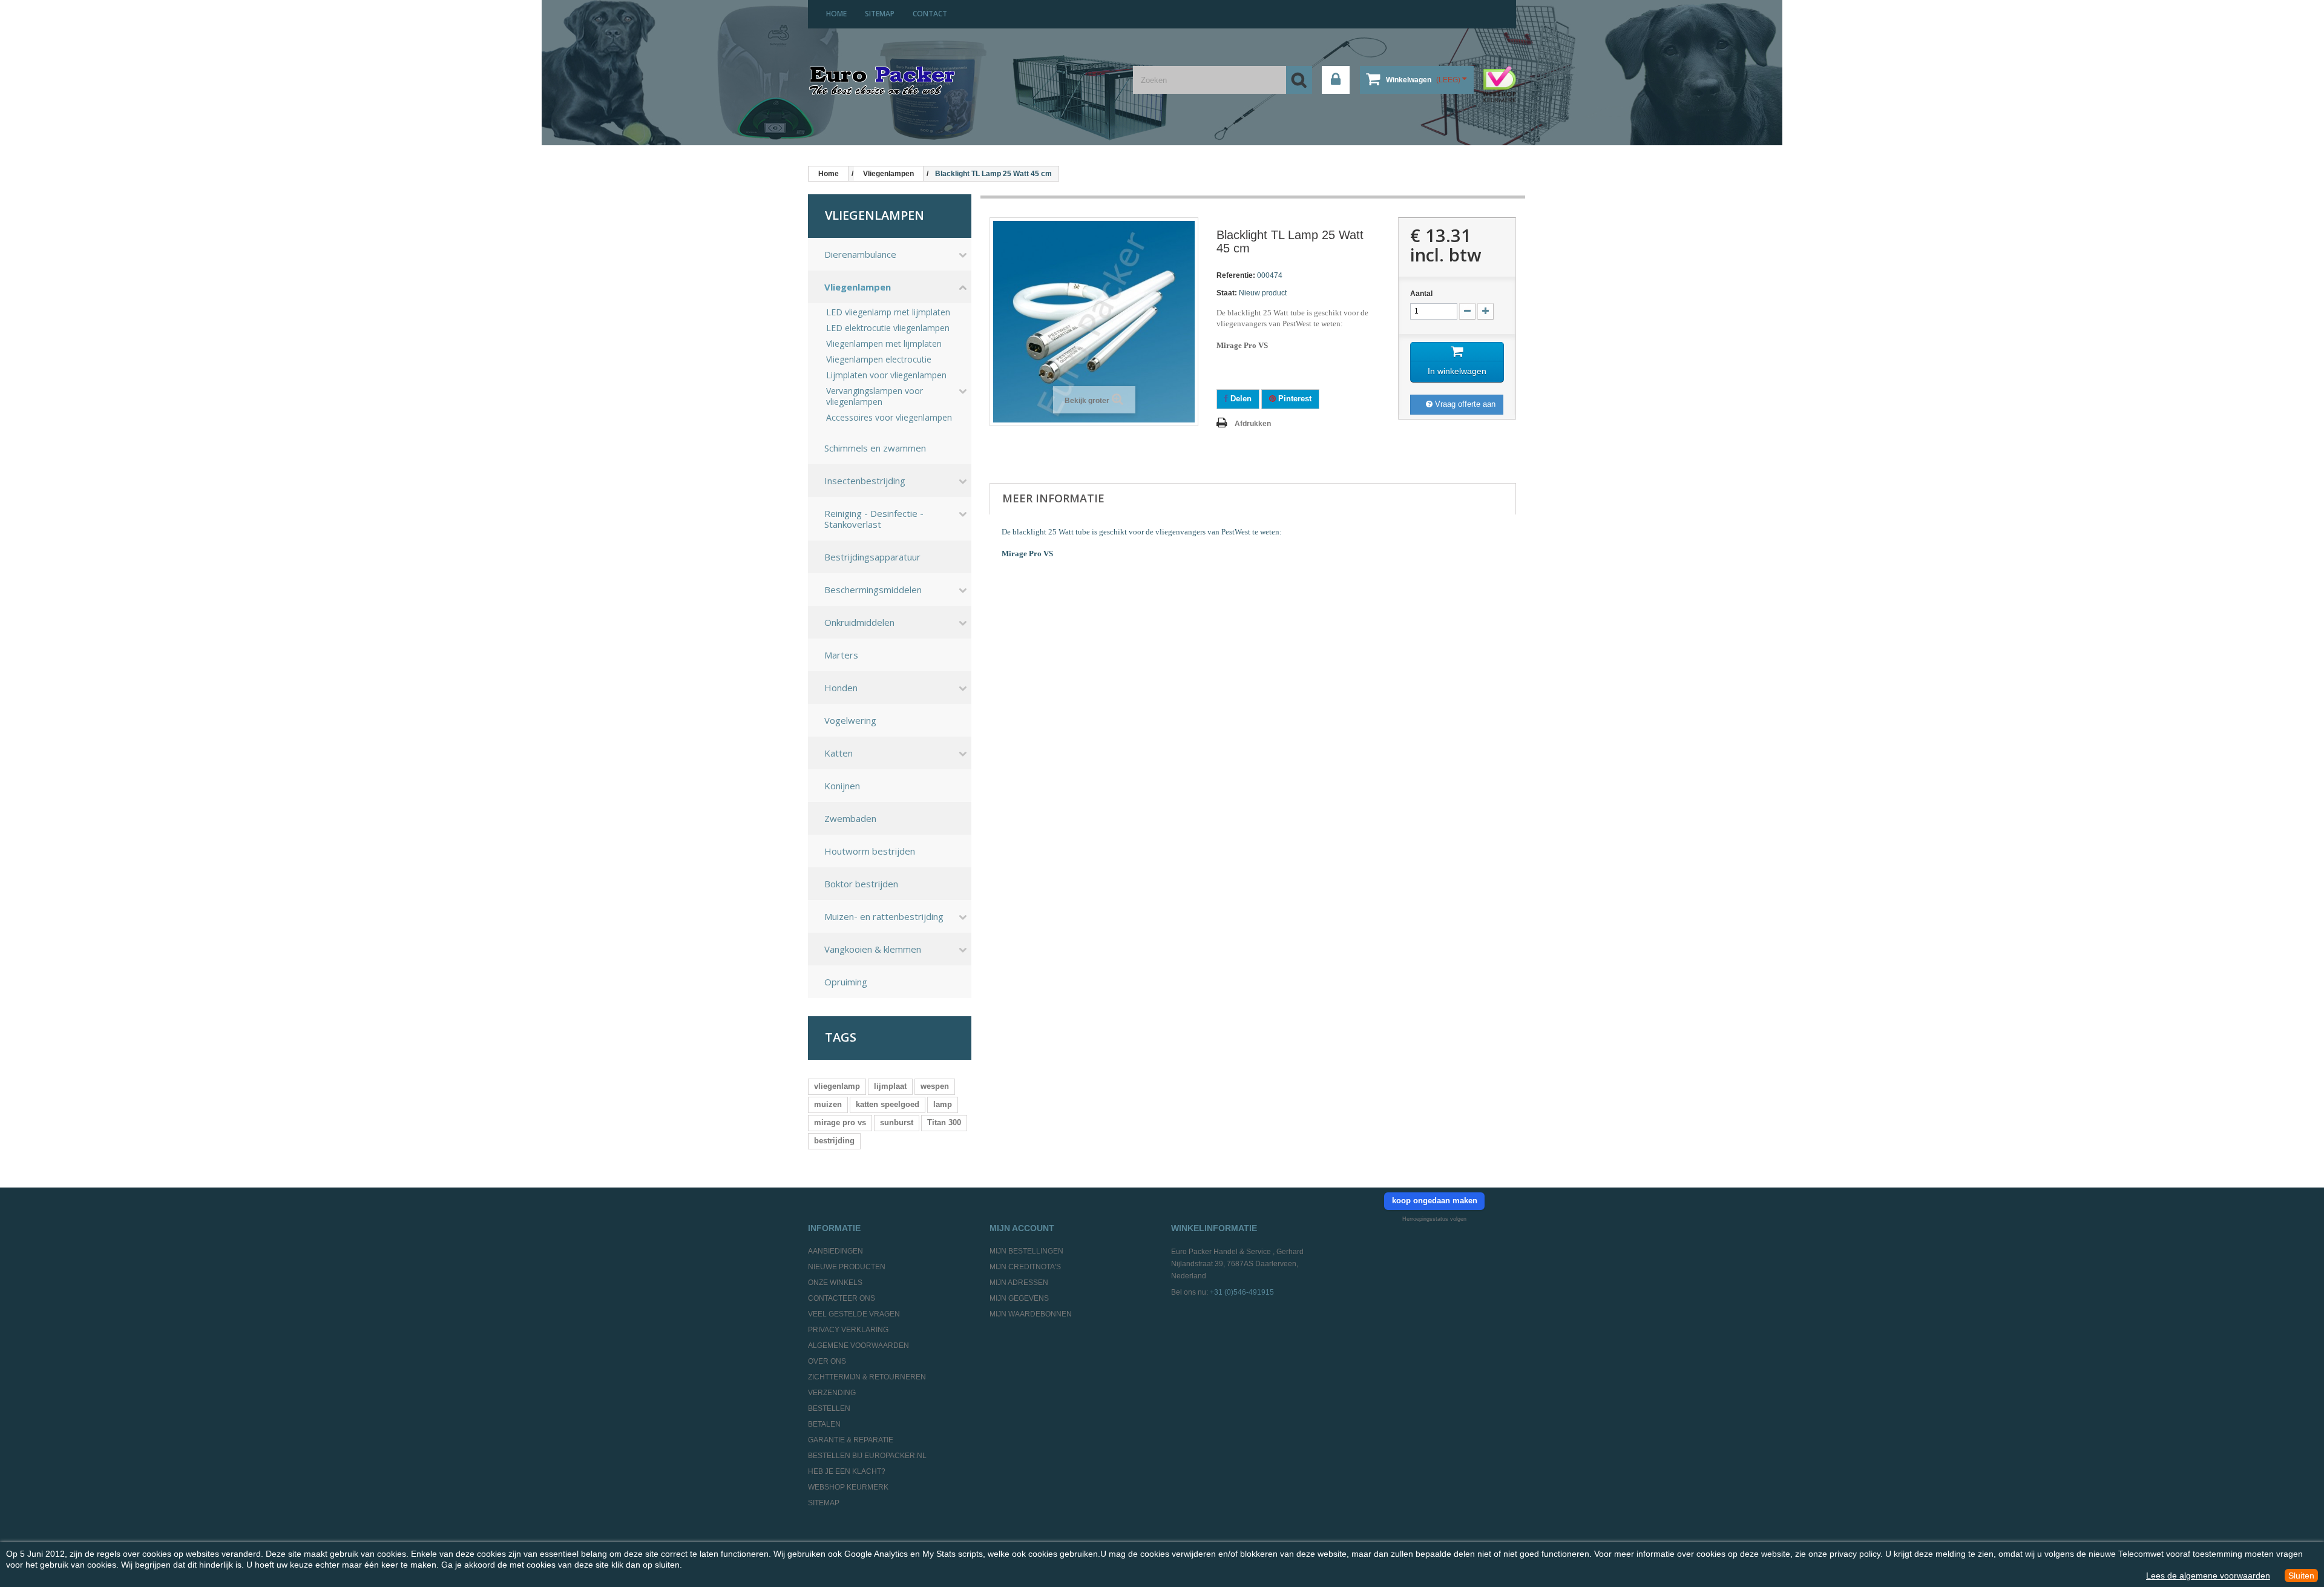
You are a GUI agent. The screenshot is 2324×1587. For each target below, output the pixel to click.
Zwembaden (850, 818)
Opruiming (846, 982)
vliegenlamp (837, 1086)
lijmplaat (890, 1086)
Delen (1240, 399)
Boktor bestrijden (861, 884)
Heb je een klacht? (847, 1471)
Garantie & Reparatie (851, 1440)
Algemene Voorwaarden (858, 1345)
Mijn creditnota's (1025, 1267)
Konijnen (842, 786)
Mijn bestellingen (1026, 1251)
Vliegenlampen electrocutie (879, 360)
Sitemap (824, 1503)
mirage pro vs (840, 1122)
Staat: (1227, 293)
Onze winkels (835, 1283)
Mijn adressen (1019, 1283)
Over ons (827, 1361)
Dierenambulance (860, 254)
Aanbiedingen (835, 1251)
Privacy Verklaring (848, 1330)
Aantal (1421, 294)
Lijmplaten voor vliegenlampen (886, 375)
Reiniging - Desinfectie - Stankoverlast (874, 519)
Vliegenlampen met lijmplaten (884, 344)
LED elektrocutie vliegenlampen (888, 328)
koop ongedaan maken (1435, 1201)
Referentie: (1236, 275)
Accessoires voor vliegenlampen (889, 418)
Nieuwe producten (847, 1267)
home (836, 14)
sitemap (880, 14)
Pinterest (1294, 399)
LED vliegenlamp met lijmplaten (888, 312)
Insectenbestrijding (865, 481)
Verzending (832, 1393)
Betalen (824, 1424)
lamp (943, 1104)
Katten (839, 753)
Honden (841, 688)
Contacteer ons (842, 1298)
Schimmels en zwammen (875, 448)
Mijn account (1022, 1228)
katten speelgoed (888, 1104)
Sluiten (2301, 1575)
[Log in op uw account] (1336, 80)
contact (930, 14)
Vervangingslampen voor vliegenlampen (875, 396)
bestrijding (834, 1141)
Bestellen (829, 1408)
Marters (841, 655)
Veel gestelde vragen (854, 1314)
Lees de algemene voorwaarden (2208, 1575)
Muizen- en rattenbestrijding (884, 916)
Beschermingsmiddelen (873, 590)
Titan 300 (944, 1122)
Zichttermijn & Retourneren (867, 1377)
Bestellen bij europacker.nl (867, 1456)
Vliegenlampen (858, 287)
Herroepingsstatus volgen (1434, 1219)
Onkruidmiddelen (859, 622)
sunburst (897, 1122)
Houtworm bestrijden (870, 851)
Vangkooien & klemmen (873, 949)
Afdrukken (1253, 424)
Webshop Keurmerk (848, 1487)
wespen (935, 1086)
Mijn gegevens (1019, 1298)
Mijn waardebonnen (1031, 1314)
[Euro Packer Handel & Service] (882, 82)
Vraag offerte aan (1464, 404)
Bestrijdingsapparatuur (872, 557)
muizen (828, 1104)
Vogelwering (850, 720)
